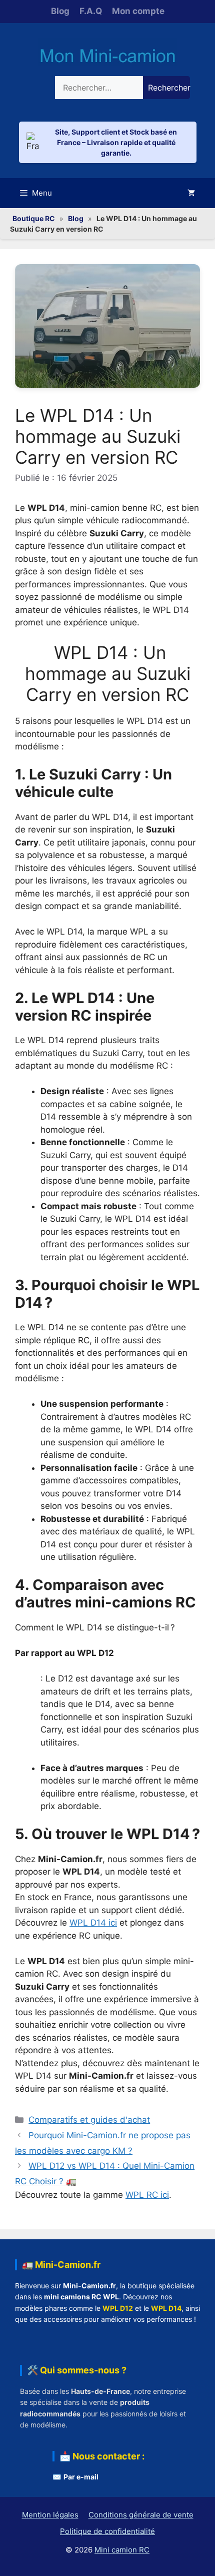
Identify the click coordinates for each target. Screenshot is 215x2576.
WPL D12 (118, 2308)
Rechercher (169, 88)
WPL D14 (166, 2308)
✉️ (75, 2477)
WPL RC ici (147, 2195)
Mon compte (138, 11)
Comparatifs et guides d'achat (89, 2120)
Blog (60, 11)
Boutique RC (34, 218)
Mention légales (50, 2515)
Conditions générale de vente (141, 2515)
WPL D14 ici (93, 1923)
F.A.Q (91, 11)
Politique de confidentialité (107, 2531)
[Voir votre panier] (191, 193)
